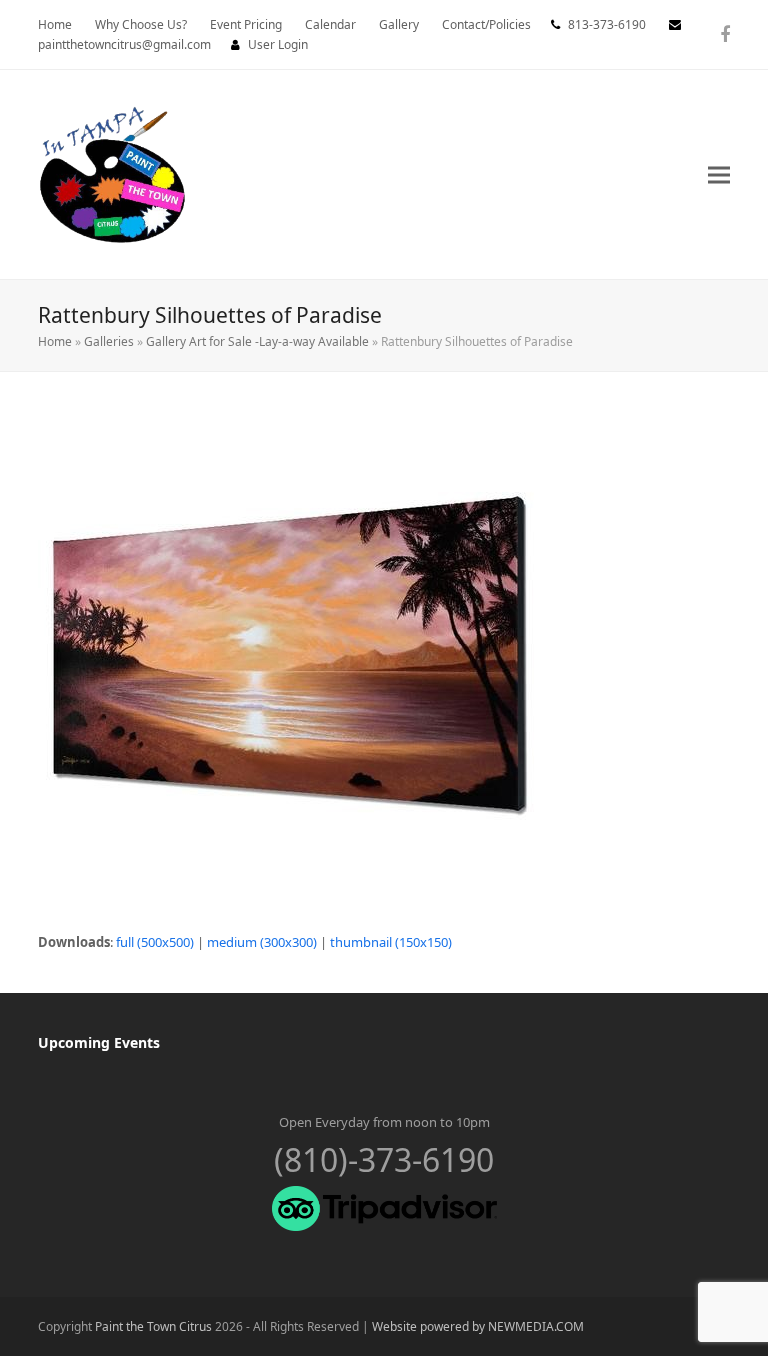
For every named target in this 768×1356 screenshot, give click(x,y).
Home (55, 341)
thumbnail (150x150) (391, 942)
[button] (719, 174)
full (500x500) (155, 942)
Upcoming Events (99, 1042)
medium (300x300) (262, 942)
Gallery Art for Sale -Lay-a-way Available (257, 341)
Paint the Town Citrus (153, 1326)
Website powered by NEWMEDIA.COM (478, 1326)
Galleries (109, 341)
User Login (278, 44)
